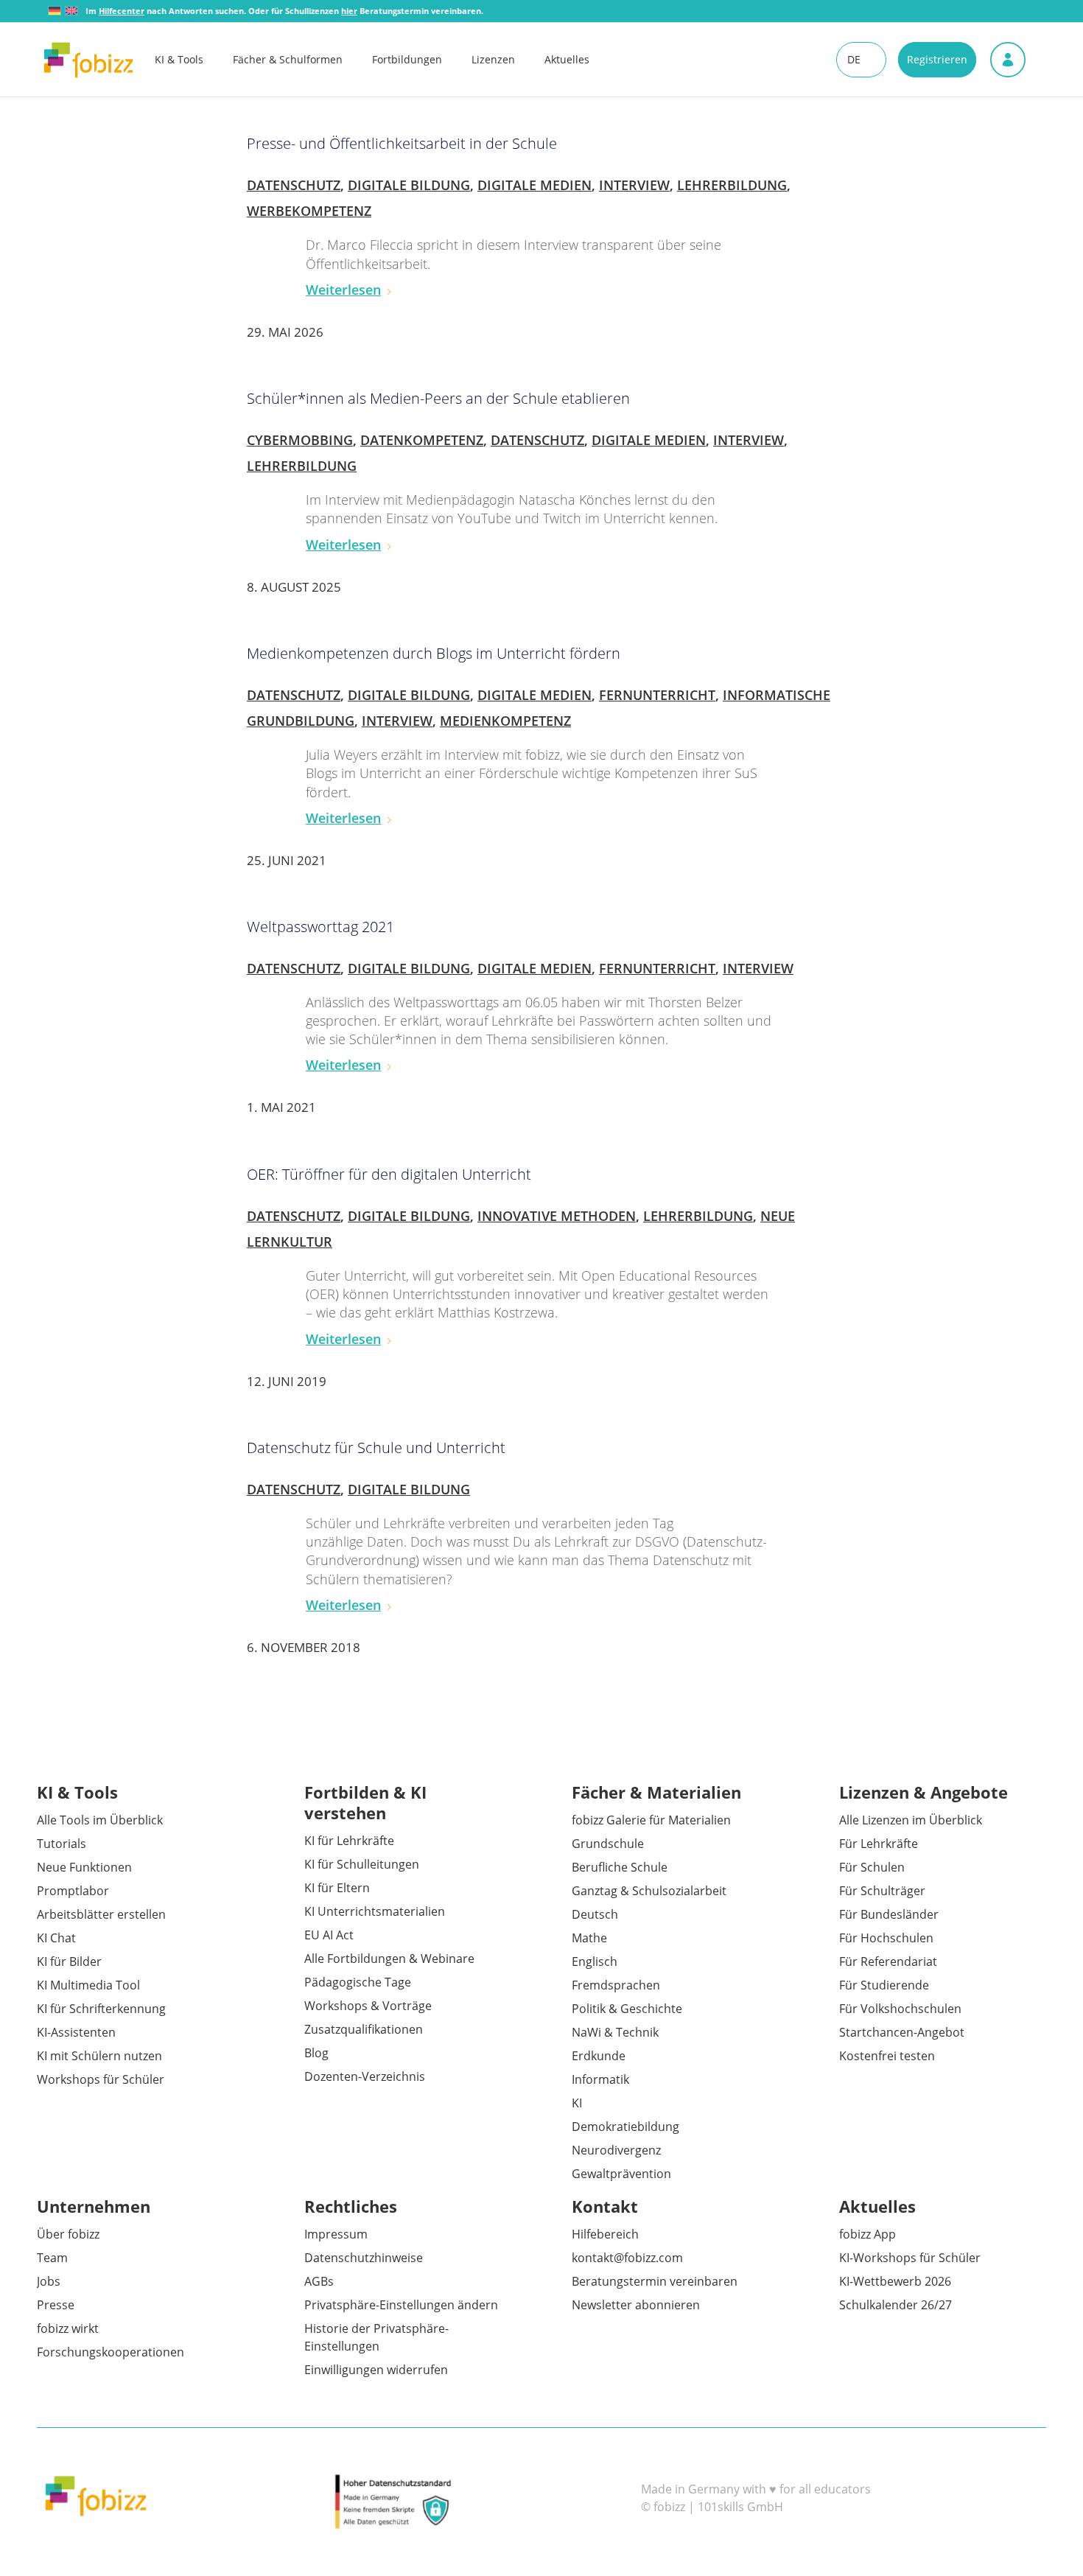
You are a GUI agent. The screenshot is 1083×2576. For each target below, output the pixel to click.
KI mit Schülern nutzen (99, 2056)
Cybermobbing (300, 440)
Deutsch (595, 1914)
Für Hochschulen (886, 1938)
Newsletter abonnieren (636, 2305)
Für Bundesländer (889, 1914)
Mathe (589, 1938)
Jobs (49, 2281)
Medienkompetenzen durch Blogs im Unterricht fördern (434, 653)
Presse (56, 2305)
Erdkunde (599, 2056)
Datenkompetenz (422, 440)
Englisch (595, 1961)
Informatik (600, 2079)
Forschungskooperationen (111, 2352)
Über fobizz (68, 2234)
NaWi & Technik (615, 2032)
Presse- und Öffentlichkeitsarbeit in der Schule (402, 143)
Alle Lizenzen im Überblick (911, 1820)
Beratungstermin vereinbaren (655, 2281)
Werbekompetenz (309, 211)
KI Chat (56, 1938)
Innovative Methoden (557, 1216)
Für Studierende (884, 1985)
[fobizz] (88, 60)
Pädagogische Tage (358, 1982)
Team (52, 2258)
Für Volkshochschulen (900, 2009)
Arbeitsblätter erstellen (101, 1914)
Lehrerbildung (732, 185)
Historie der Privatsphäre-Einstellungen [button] (376, 2337)
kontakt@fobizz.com (627, 2258)
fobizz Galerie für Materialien (651, 1820)
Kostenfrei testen (887, 2056)
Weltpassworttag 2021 (320, 927)
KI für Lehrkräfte (349, 1841)
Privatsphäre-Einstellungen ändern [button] (401, 2305)
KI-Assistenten (76, 2032)
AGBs (319, 2281)
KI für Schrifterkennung (101, 2009)
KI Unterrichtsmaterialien (375, 1911)
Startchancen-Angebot (902, 2032)
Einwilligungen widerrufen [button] (376, 2370)
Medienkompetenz (505, 721)
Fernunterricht (657, 695)
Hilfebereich (605, 2234)
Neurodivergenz (616, 2150)
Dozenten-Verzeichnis (365, 2076)
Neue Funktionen (84, 1867)
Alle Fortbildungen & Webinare (389, 1959)
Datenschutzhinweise (364, 2258)
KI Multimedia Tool (88, 1985)
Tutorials (62, 1844)
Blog (316, 2053)
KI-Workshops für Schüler (910, 2258)
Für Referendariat (888, 1961)
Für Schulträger (882, 1891)
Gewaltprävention (621, 2174)
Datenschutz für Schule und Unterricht (376, 1448)
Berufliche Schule (620, 1867)
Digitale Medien (535, 185)
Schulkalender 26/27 (896, 2305)
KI (577, 2103)
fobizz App (868, 2234)
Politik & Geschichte (627, 2009)
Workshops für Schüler (101, 2079)
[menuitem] (194, 60)
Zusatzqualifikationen (364, 2029)
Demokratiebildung (625, 2127)
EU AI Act (329, 1935)
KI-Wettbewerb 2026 (895, 2281)
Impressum (336, 2234)
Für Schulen (872, 1867)
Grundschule (608, 1844)
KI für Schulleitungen (362, 1864)
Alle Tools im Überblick (100, 1820)
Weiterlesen (343, 290)
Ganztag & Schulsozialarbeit (649, 1891)
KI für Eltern (337, 1888)
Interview (634, 185)
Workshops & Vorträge (368, 2006)
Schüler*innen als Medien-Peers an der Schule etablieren (438, 398)
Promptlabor (73, 1891)
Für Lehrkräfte (879, 1844)
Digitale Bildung (409, 185)
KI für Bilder (69, 1961)
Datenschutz (294, 185)
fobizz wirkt (68, 2328)
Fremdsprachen (616, 1985)
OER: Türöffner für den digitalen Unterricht (389, 1174)
